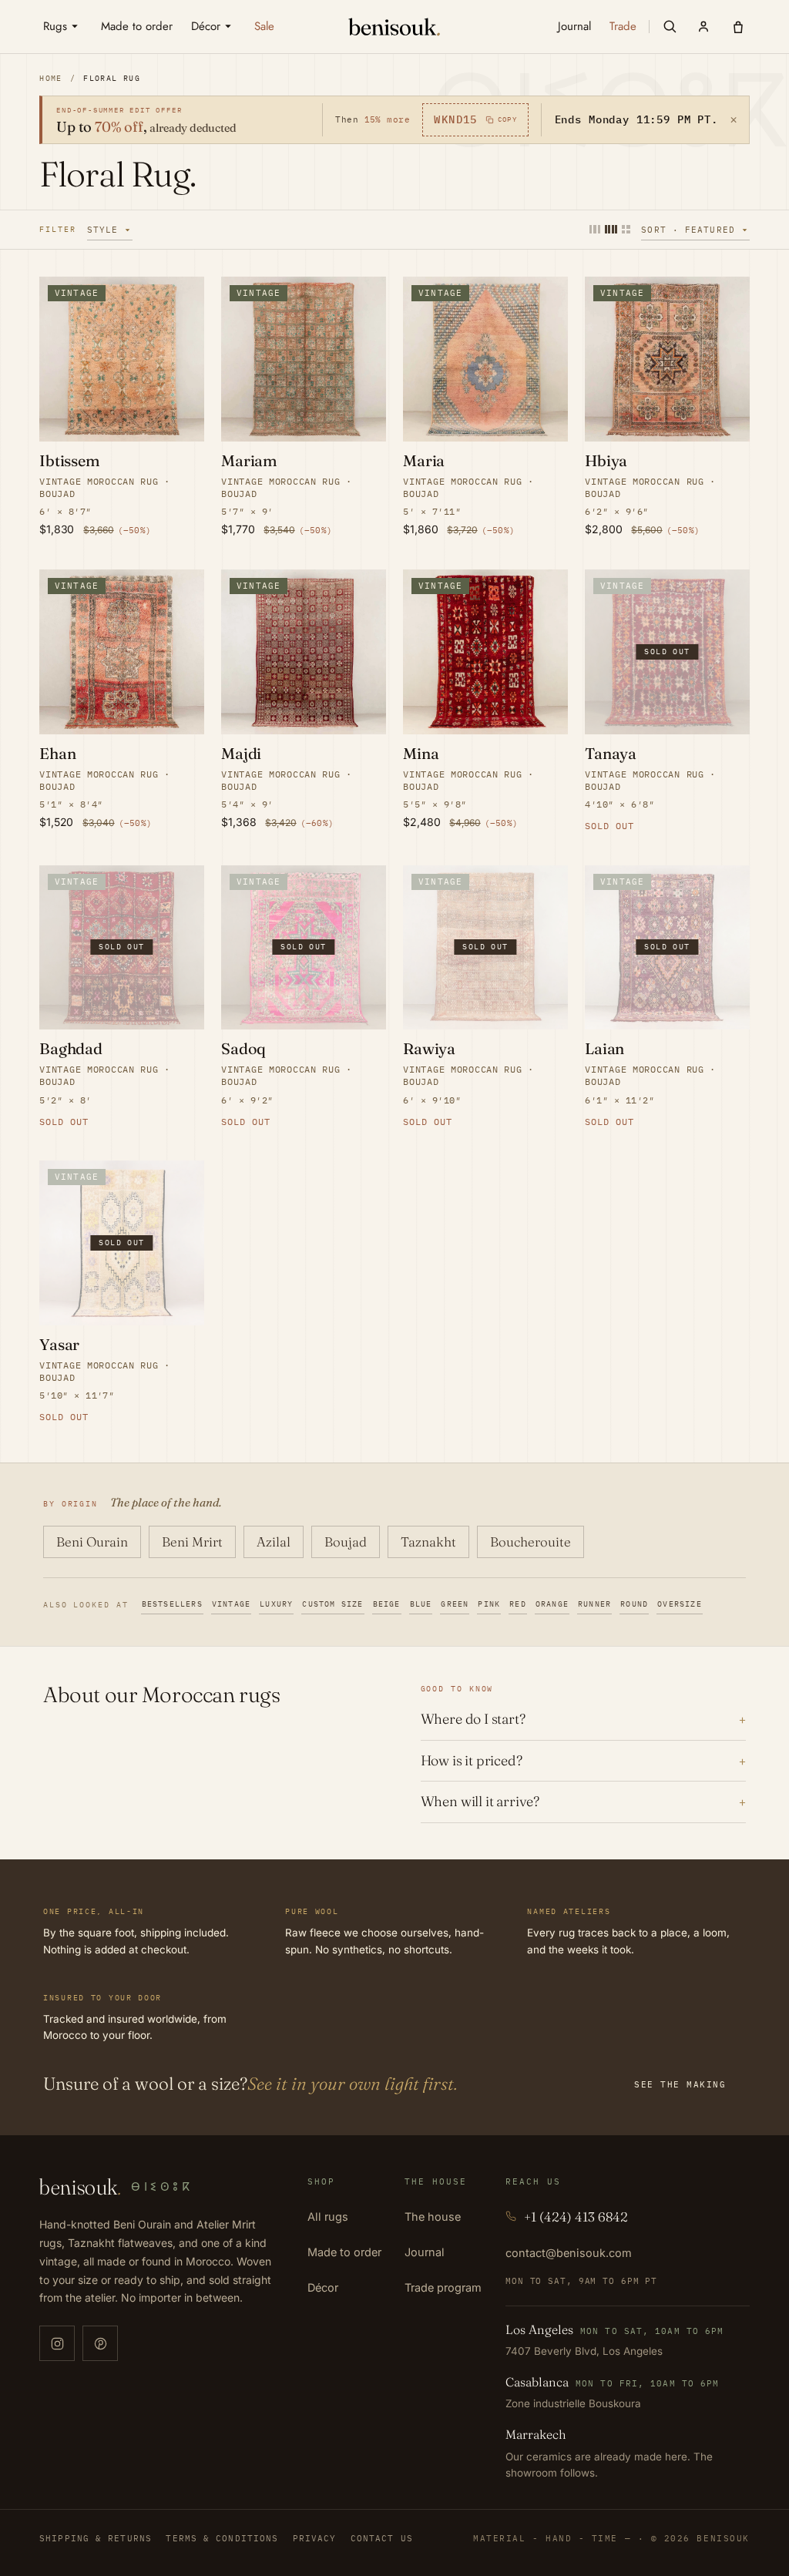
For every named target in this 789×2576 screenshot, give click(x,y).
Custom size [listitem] (332, 1604)
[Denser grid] (611, 229)
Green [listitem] (455, 1604)
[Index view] (626, 229)
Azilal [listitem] (274, 1542)
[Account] (703, 26)
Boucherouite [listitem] (530, 1542)
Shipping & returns (96, 2538)
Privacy (315, 2538)
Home (51, 78)
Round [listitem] (634, 1604)
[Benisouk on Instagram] (57, 2343)
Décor (323, 2287)
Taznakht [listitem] (428, 1542)
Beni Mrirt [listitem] (192, 1542)
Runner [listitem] (594, 1604)
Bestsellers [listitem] (172, 1604)
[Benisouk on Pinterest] (100, 2343)
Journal (425, 2252)
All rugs (328, 2217)
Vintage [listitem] (231, 1604)
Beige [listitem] (387, 1604)
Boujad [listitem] (346, 1542)
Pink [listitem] (489, 1604)
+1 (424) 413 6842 (576, 2217)
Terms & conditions (222, 2538)
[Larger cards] (595, 229)
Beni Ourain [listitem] (92, 1542)
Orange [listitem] (552, 1604)
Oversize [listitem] (680, 1604)
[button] (670, 26)
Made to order (344, 2252)
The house (433, 2217)
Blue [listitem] (421, 1604)
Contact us (382, 2538)
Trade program (443, 2287)
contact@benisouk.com (569, 2253)
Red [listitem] (518, 1604)
